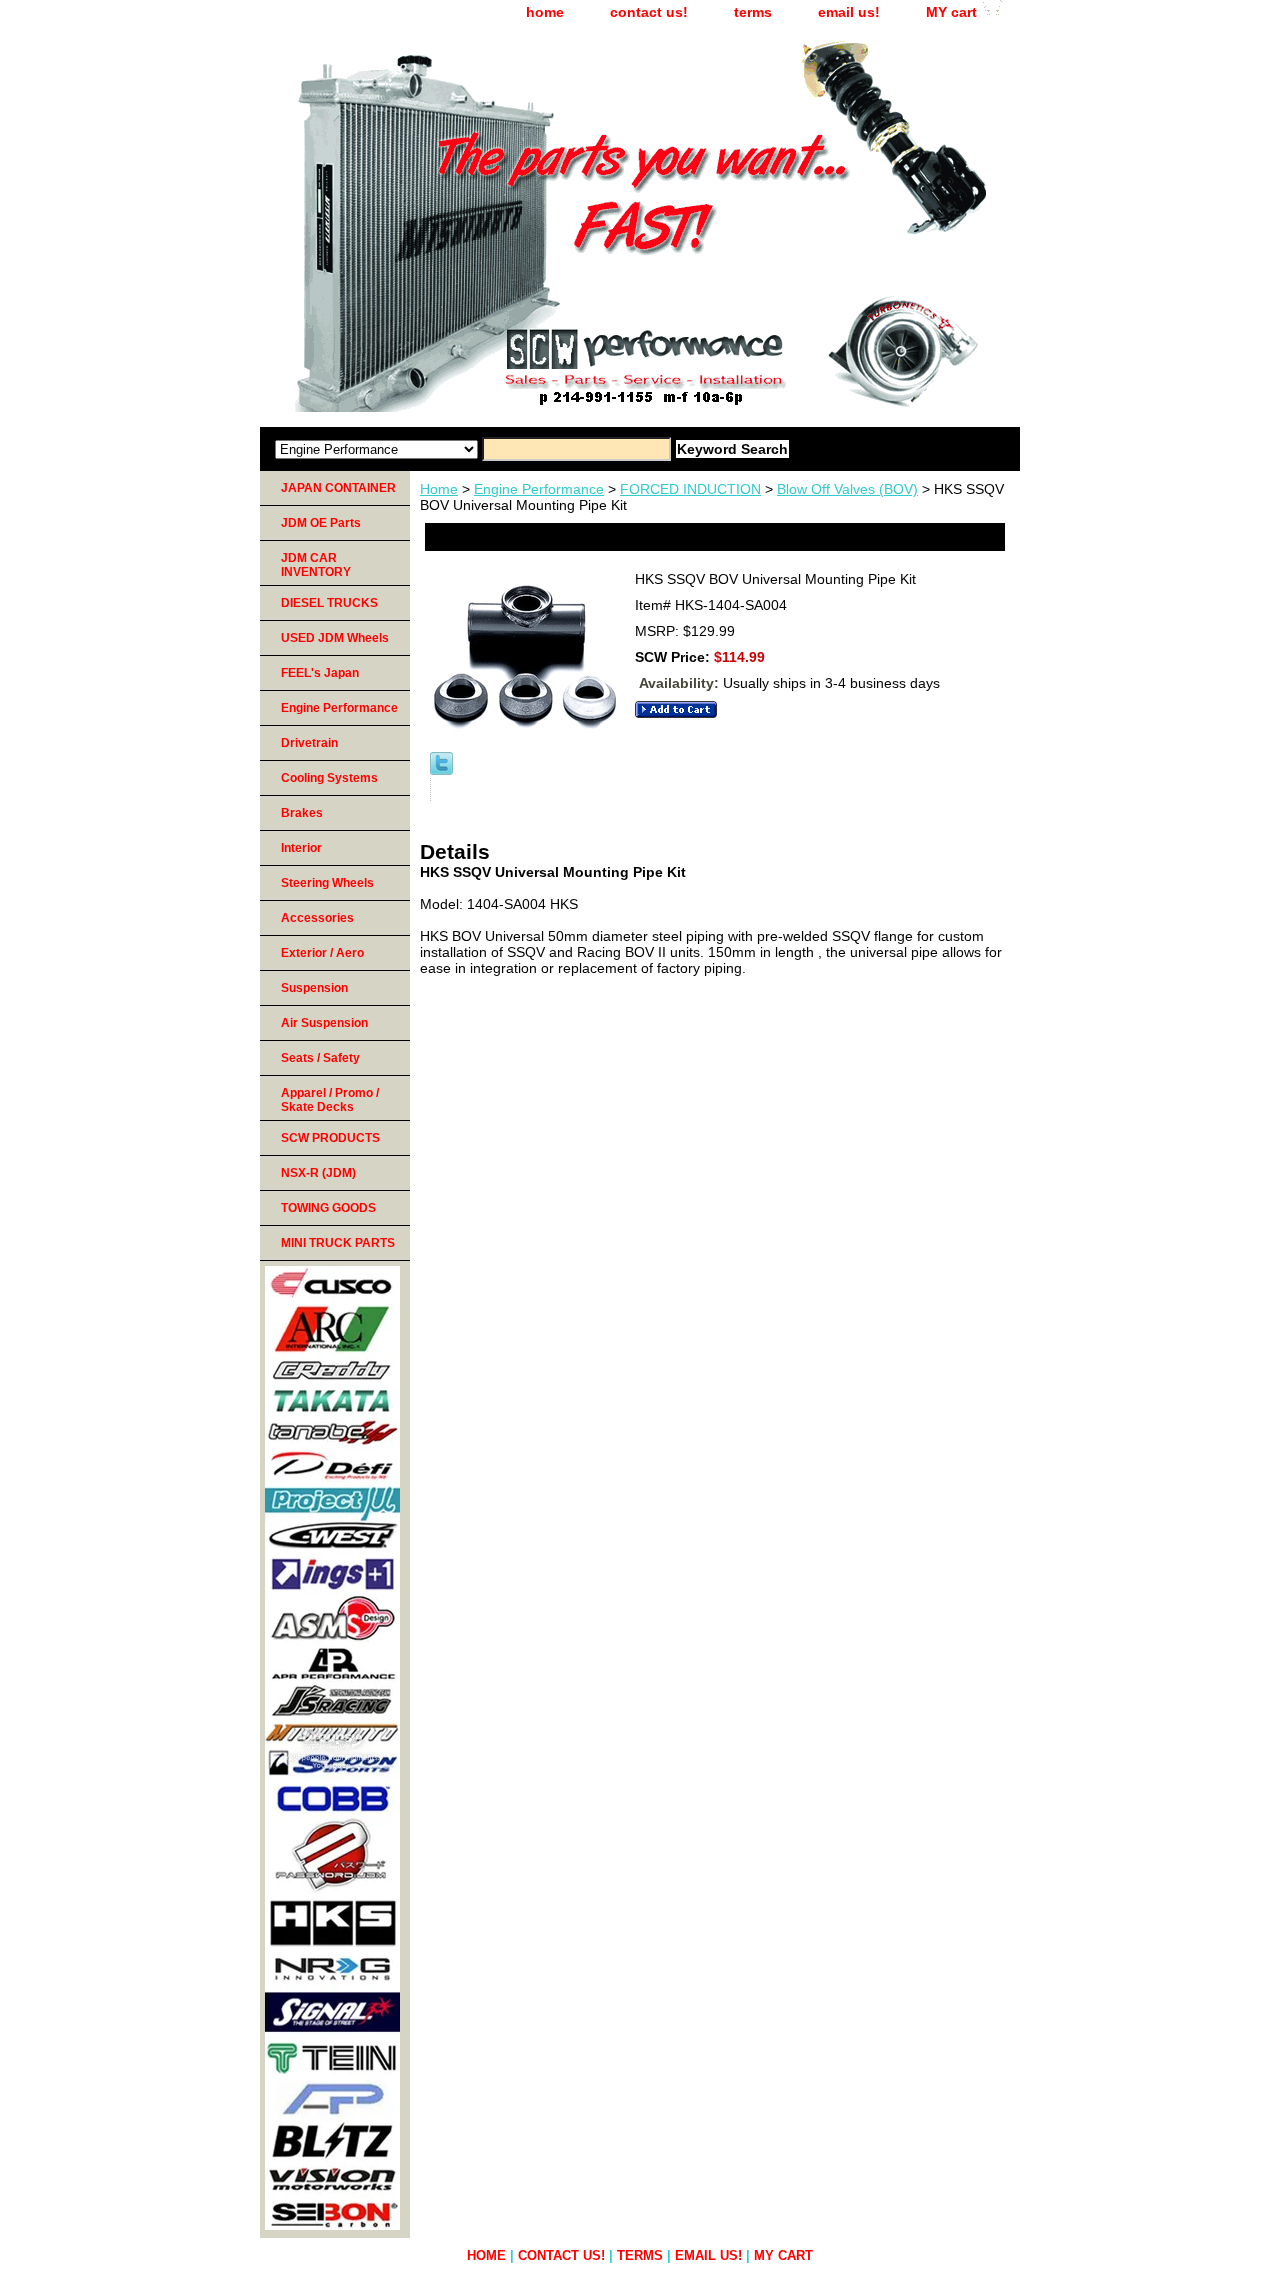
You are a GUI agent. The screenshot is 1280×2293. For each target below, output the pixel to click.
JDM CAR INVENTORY (316, 565)
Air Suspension (324, 1023)
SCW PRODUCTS (330, 1138)
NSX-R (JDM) (318, 1173)
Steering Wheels (327, 883)
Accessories (317, 918)
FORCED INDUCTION (690, 489)
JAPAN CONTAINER (338, 488)
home (545, 12)
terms (753, 12)
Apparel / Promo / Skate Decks (330, 1100)
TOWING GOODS (328, 1208)
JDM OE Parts (321, 523)
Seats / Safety (320, 1058)
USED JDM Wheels (335, 638)
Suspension (314, 988)
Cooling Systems (329, 778)
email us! (849, 12)
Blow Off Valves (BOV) (847, 489)
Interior (301, 848)
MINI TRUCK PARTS (338, 1243)
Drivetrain (309, 743)
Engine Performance (539, 489)
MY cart (951, 12)
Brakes (302, 813)
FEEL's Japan (320, 673)
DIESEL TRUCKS (329, 603)
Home (439, 489)
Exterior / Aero (322, 953)
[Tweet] (441, 770)
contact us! (649, 12)
